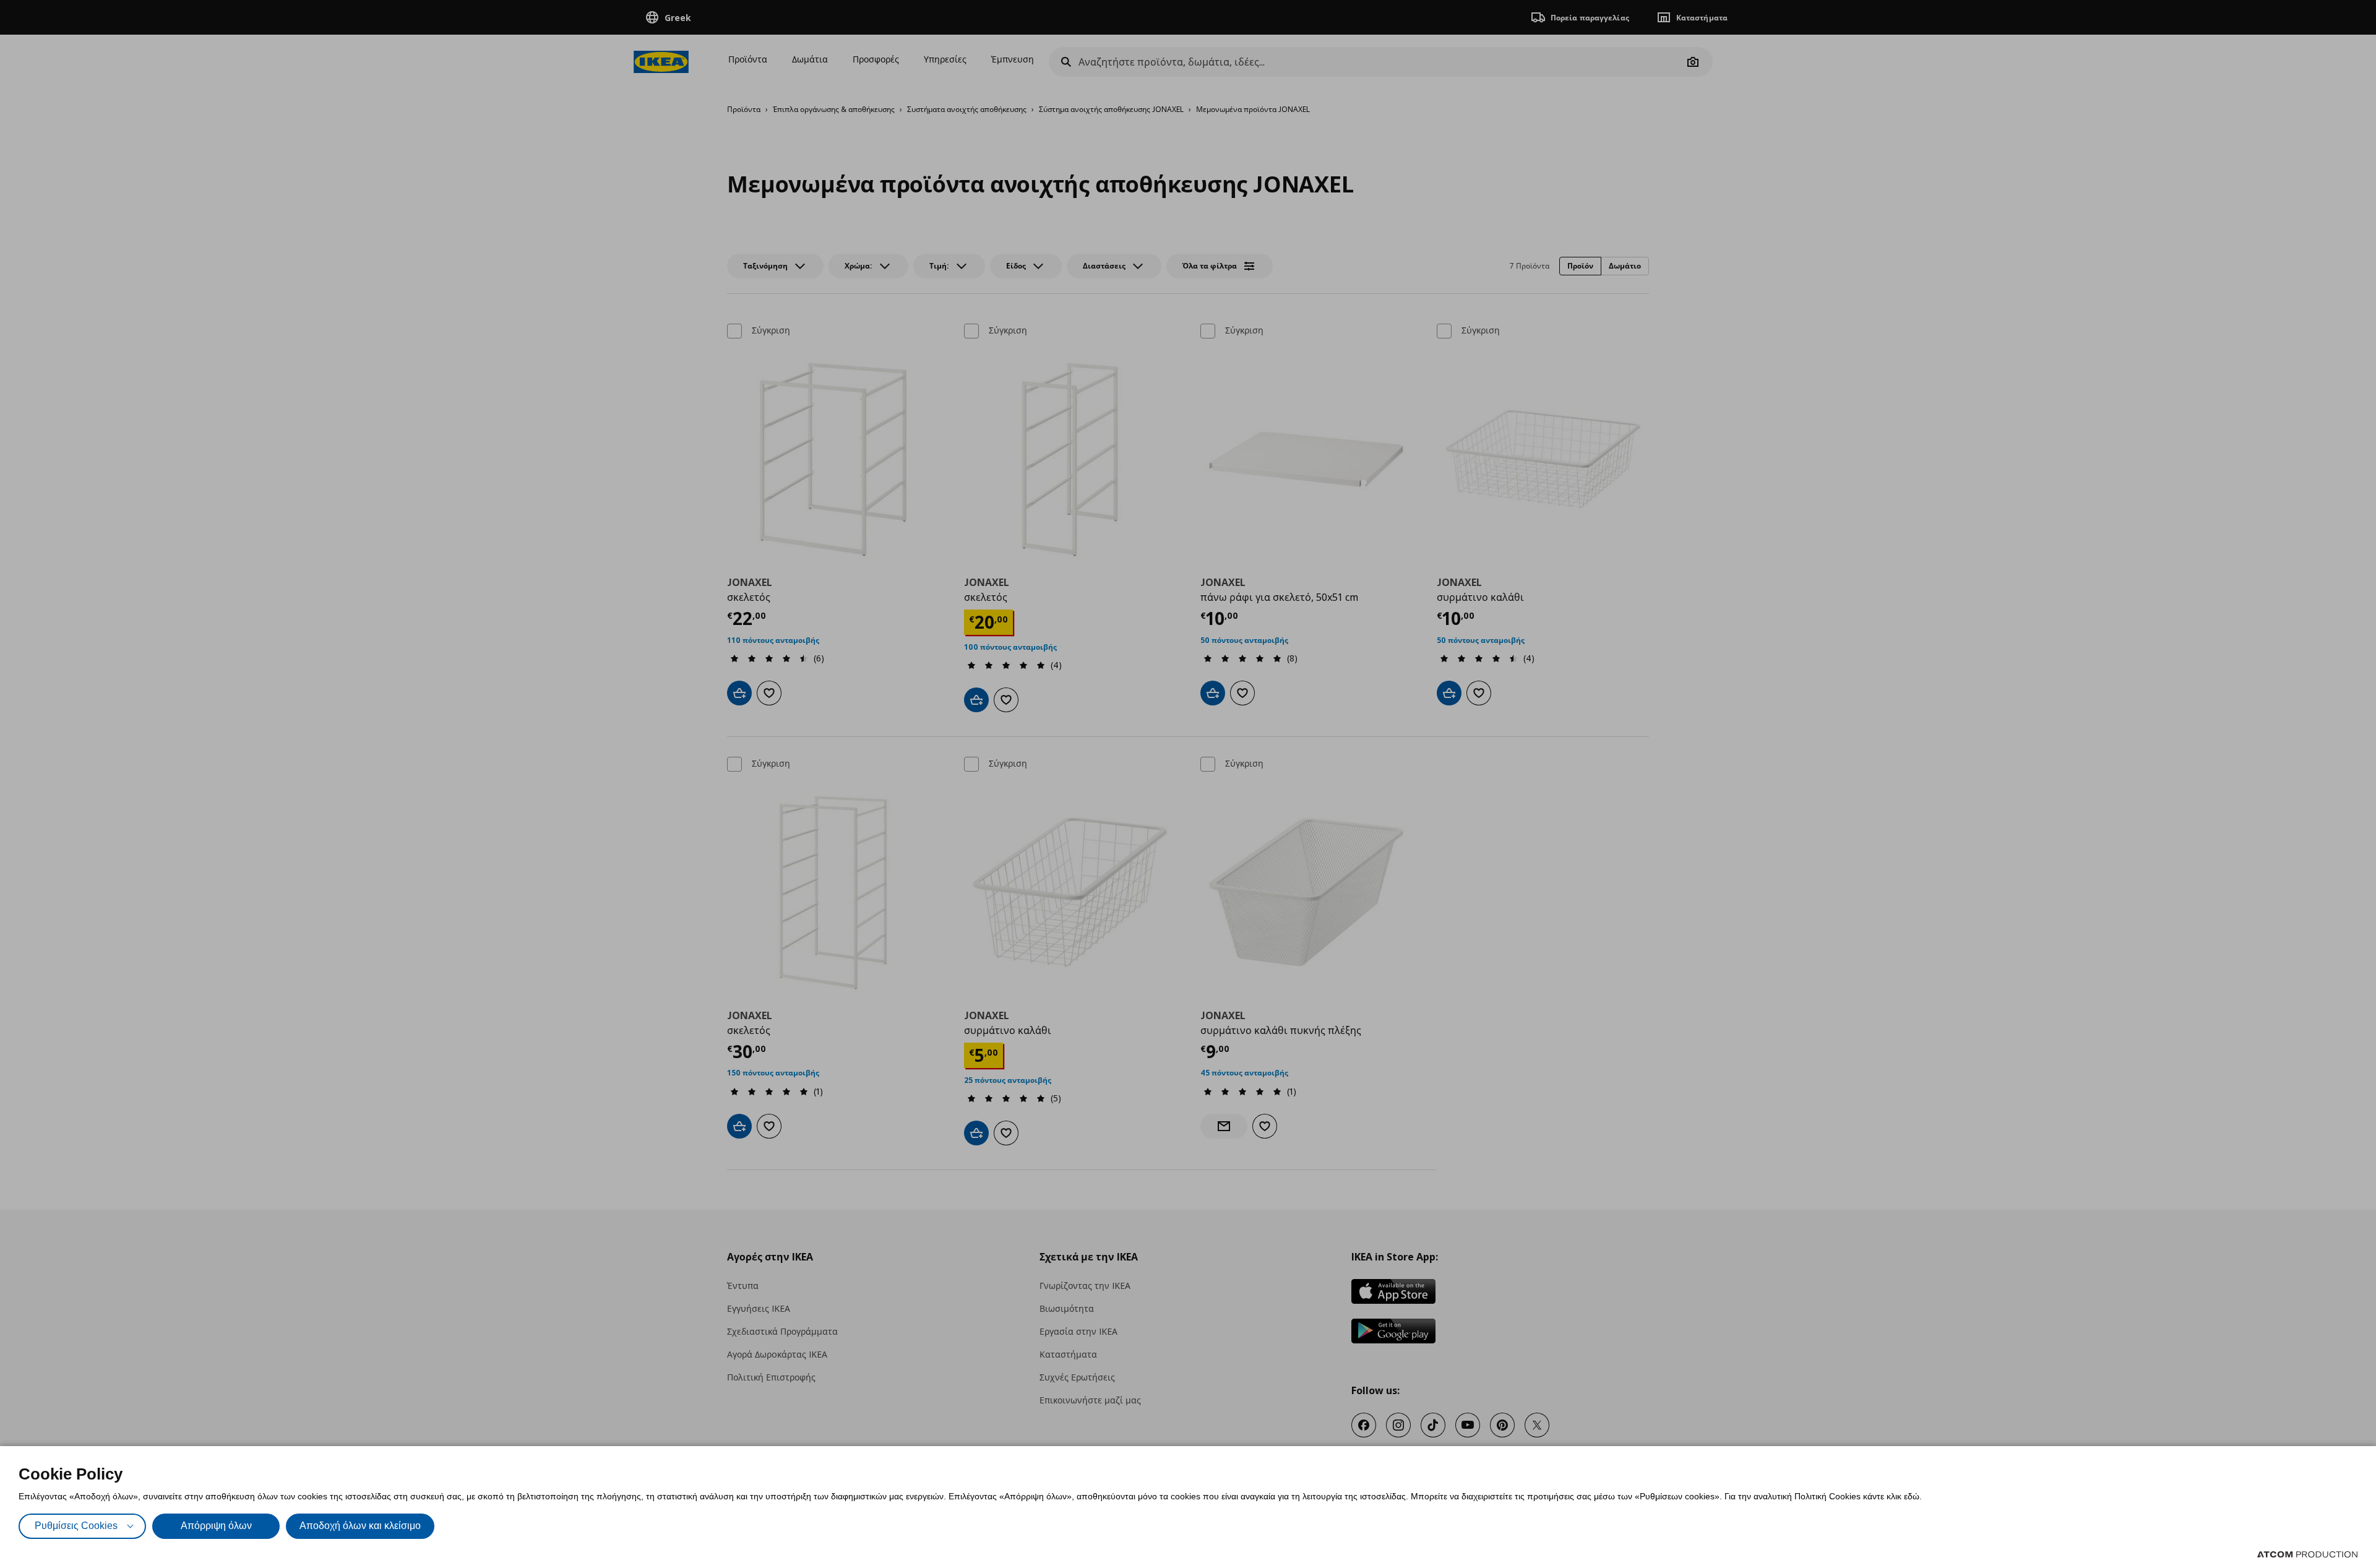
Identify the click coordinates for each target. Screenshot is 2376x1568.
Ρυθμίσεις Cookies (76, 1526)
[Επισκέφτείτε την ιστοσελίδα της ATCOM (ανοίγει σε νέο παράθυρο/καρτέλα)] (2307, 1554)
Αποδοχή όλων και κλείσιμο (360, 1526)
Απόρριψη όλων (216, 1526)
